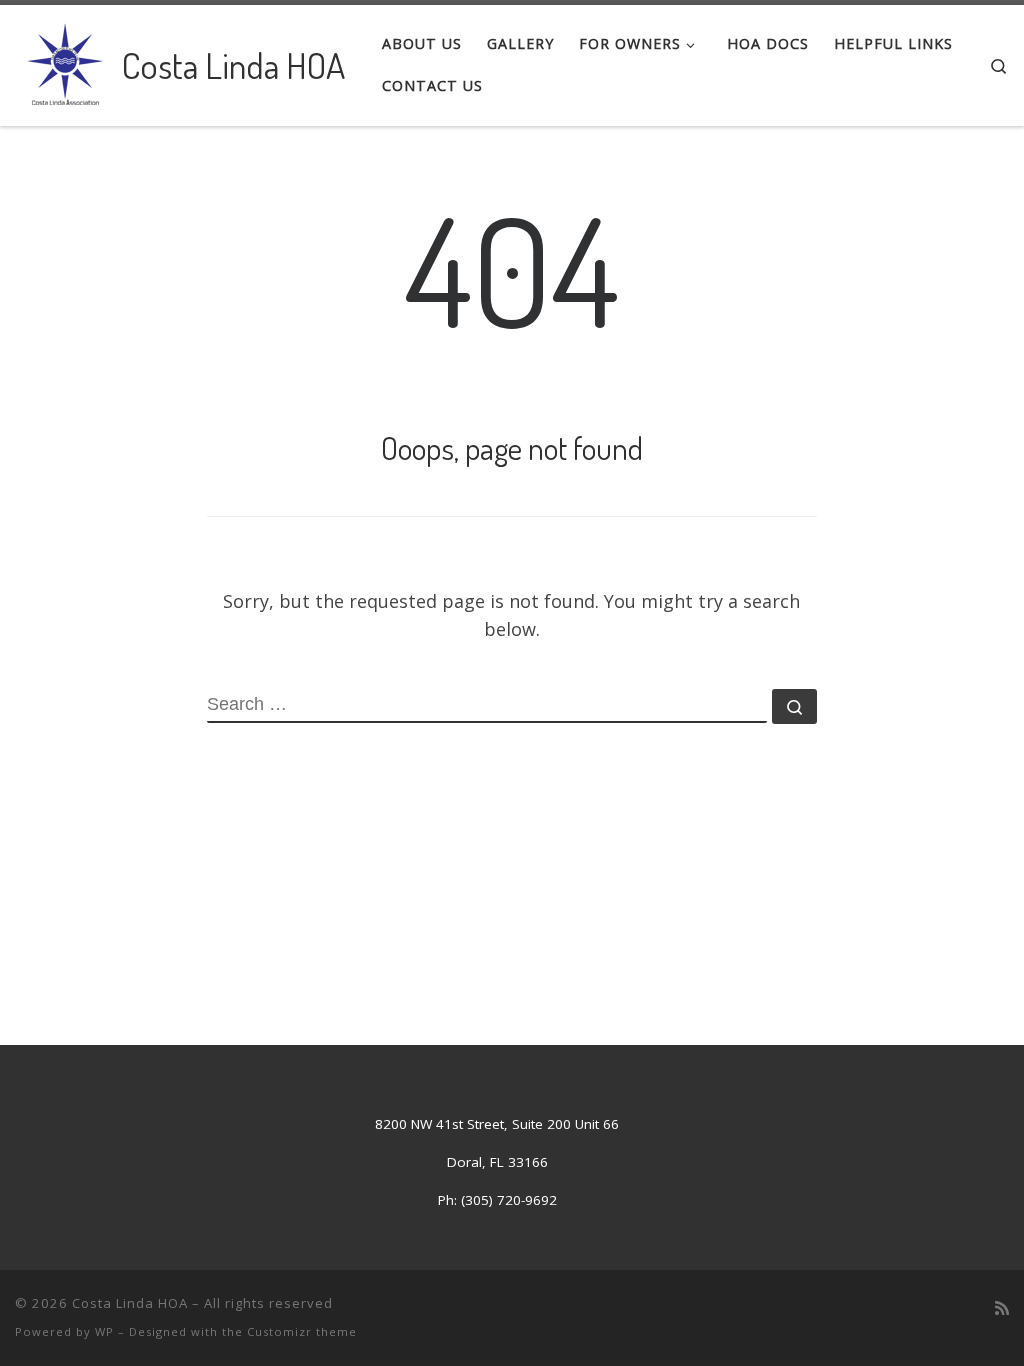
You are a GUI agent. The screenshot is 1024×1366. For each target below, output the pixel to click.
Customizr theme (302, 1331)
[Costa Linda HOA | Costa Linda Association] (65, 60)
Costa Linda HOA (130, 1303)
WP (104, 1331)
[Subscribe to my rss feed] (1002, 1308)
